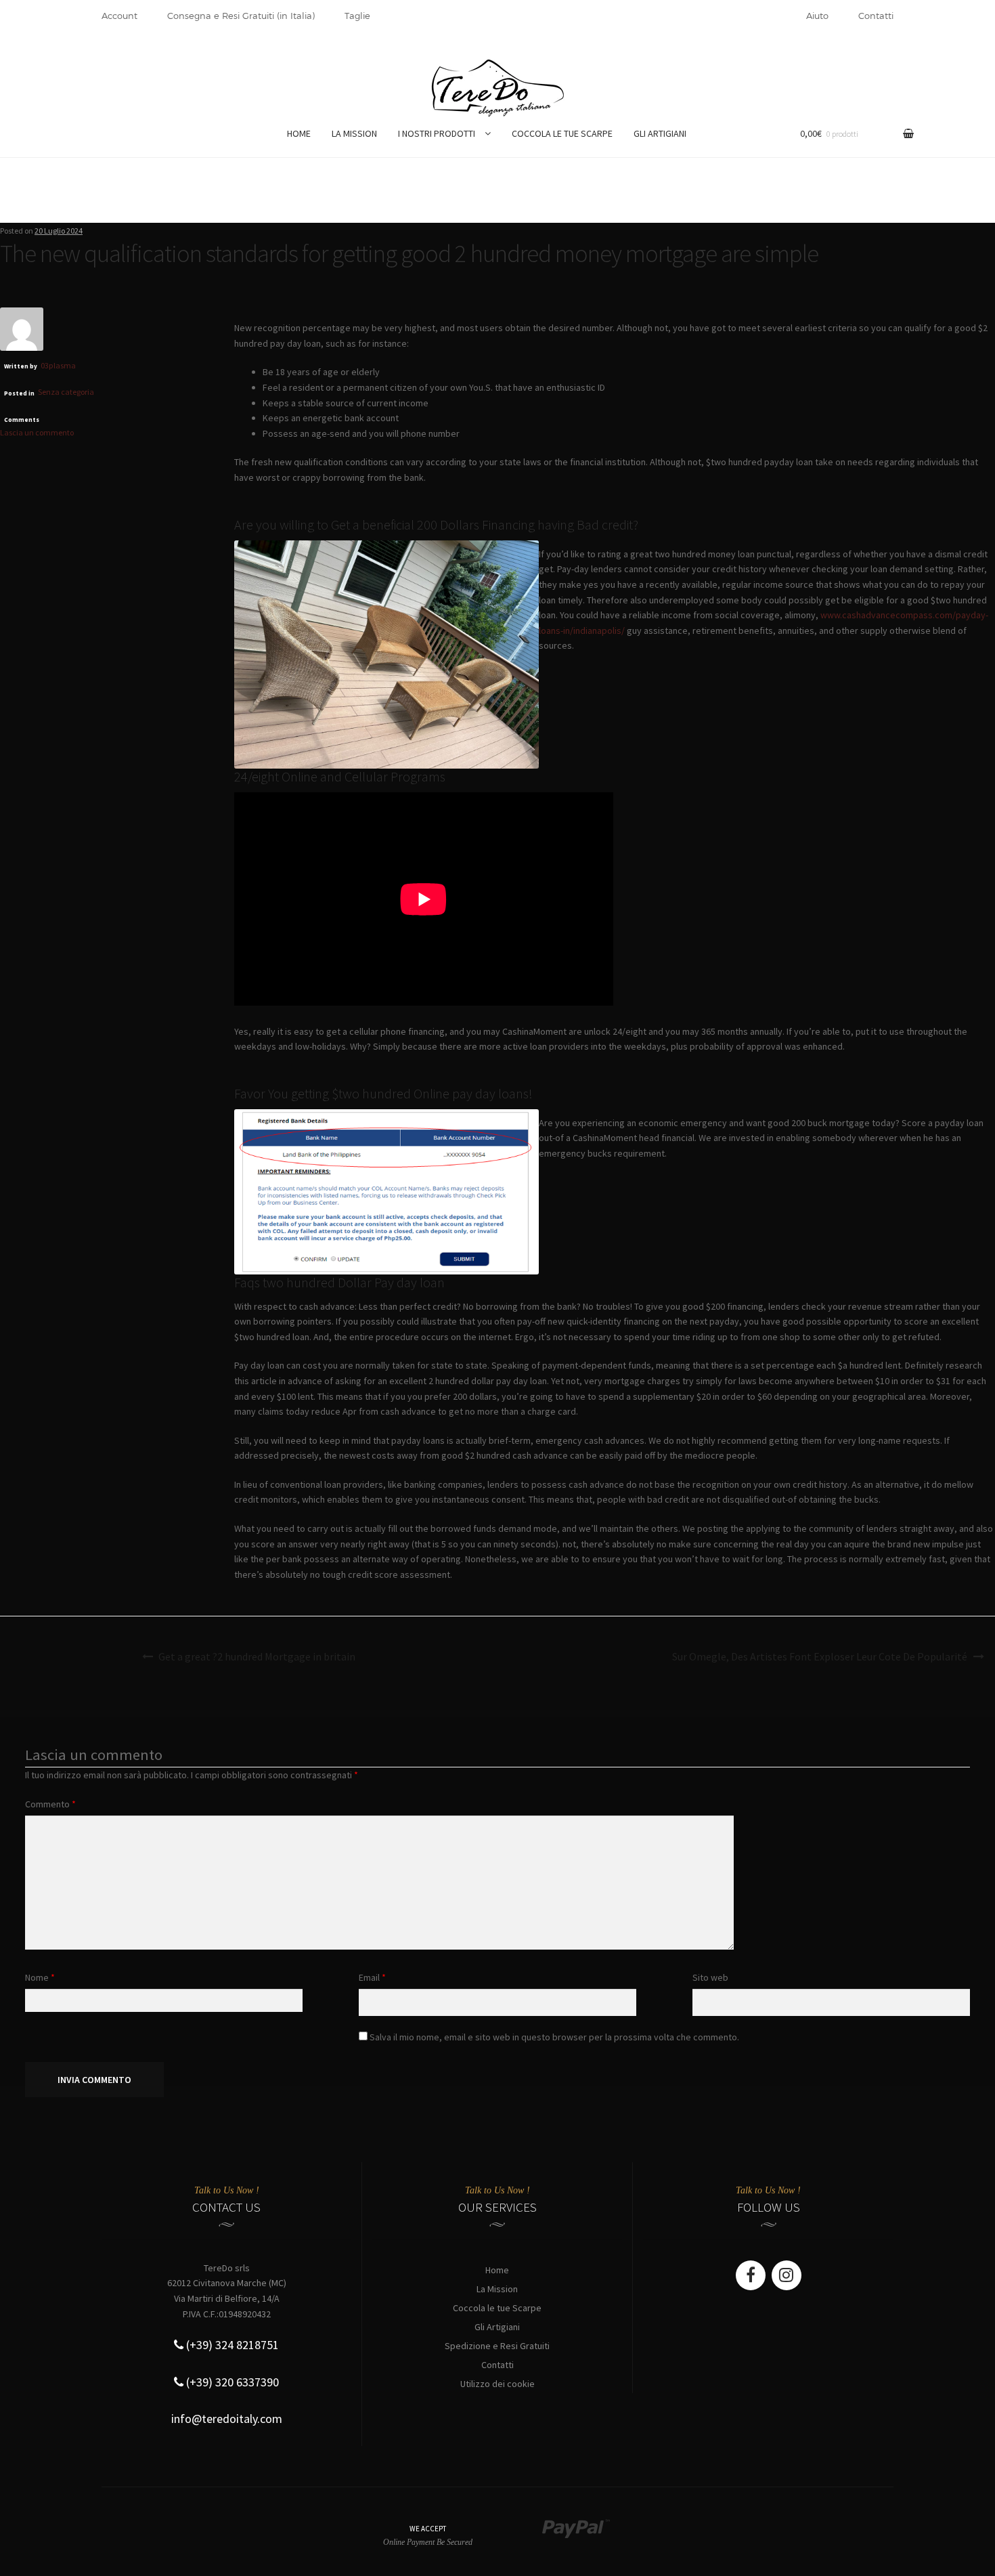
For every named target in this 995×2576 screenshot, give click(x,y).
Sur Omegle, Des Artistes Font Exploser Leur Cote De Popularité (820, 1656)
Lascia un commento (37, 432)
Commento (50, 1804)
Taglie (357, 16)
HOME (299, 133)
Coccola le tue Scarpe (497, 2308)
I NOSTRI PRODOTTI (437, 133)
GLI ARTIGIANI (660, 133)
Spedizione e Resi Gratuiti (497, 2346)
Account (119, 16)
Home (497, 2270)
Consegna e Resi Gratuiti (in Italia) (241, 16)
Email (372, 1977)
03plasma (58, 365)
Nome (40, 1977)
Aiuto (817, 16)
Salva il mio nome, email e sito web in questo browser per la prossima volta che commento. (554, 2037)
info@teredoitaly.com (227, 2419)
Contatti (876, 16)
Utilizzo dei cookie (497, 2384)
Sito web (710, 1977)
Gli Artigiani (497, 2327)
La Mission (497, 2289)
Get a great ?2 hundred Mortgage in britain (257, 1656)
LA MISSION (354, 133)
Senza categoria (66, 392)
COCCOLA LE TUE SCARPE (562, 133)
